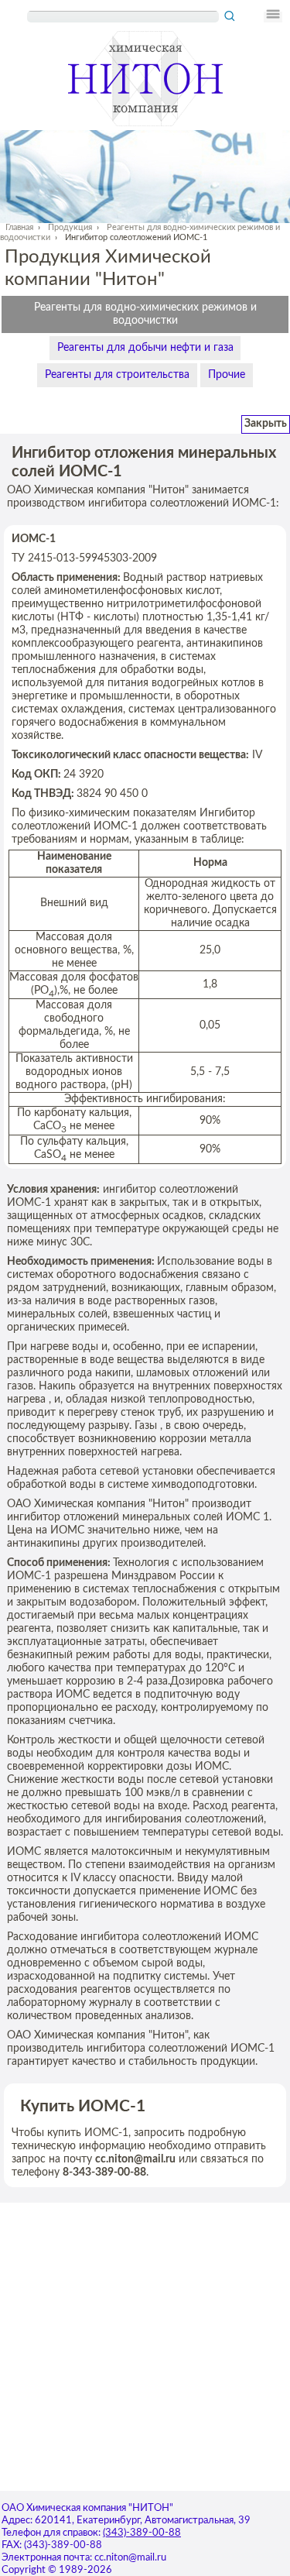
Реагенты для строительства (117, 375)
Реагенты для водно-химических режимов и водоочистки (145, 314)
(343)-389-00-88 (142, 2533)
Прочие (227, 375)
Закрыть (266, 424)
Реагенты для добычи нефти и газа (145, 348)
